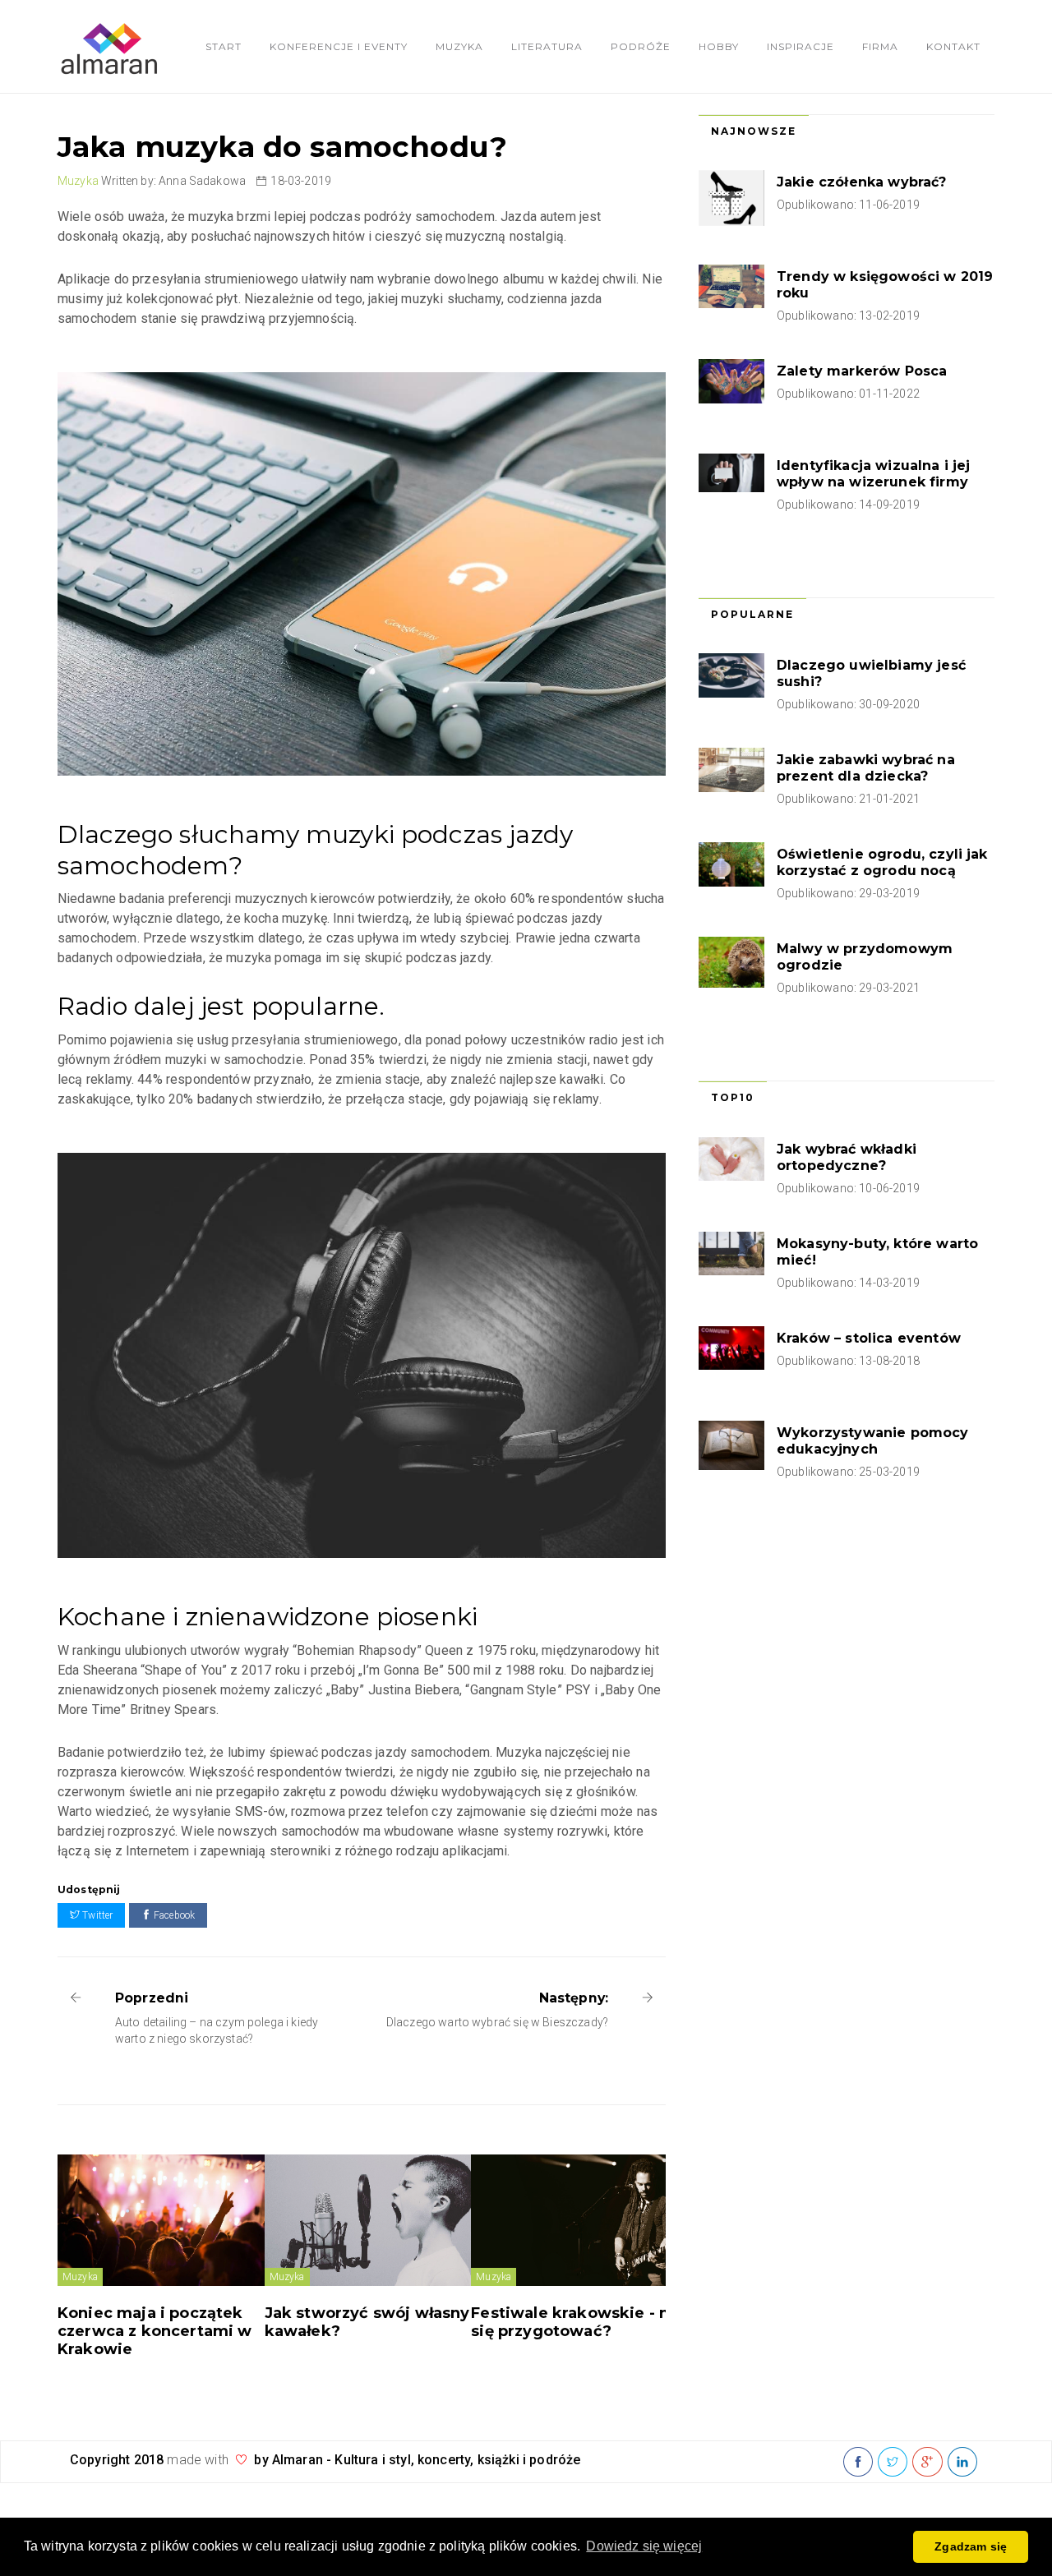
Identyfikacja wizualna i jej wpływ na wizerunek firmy (873, 474)
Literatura (547, 46)
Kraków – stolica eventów (869, 1338)
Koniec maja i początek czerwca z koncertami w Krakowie (155, 2331)
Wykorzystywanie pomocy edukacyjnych (873, 1441)
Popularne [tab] (752, 614)
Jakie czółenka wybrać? (862, 182)
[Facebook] (858, 2463)
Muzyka (459, 46)
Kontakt (953, 46)
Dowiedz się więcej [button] (644, 2546)
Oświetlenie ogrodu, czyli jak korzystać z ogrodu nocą (882, 862)
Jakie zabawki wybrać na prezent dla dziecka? (866, 768)
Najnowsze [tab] (754, 131)
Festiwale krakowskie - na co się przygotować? (586, 2322)
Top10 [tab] (733, 1097)
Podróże (641, 46)
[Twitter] (893, 2463)
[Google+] (927, 2463)
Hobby (719, 46)
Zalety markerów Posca (862, 371)
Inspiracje (801, 46)
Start (224, 46)
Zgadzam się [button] (971, 2546)
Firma (880, 46)
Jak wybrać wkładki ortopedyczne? (847, 1157)
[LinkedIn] (962, 2463)
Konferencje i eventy (339, 46)
